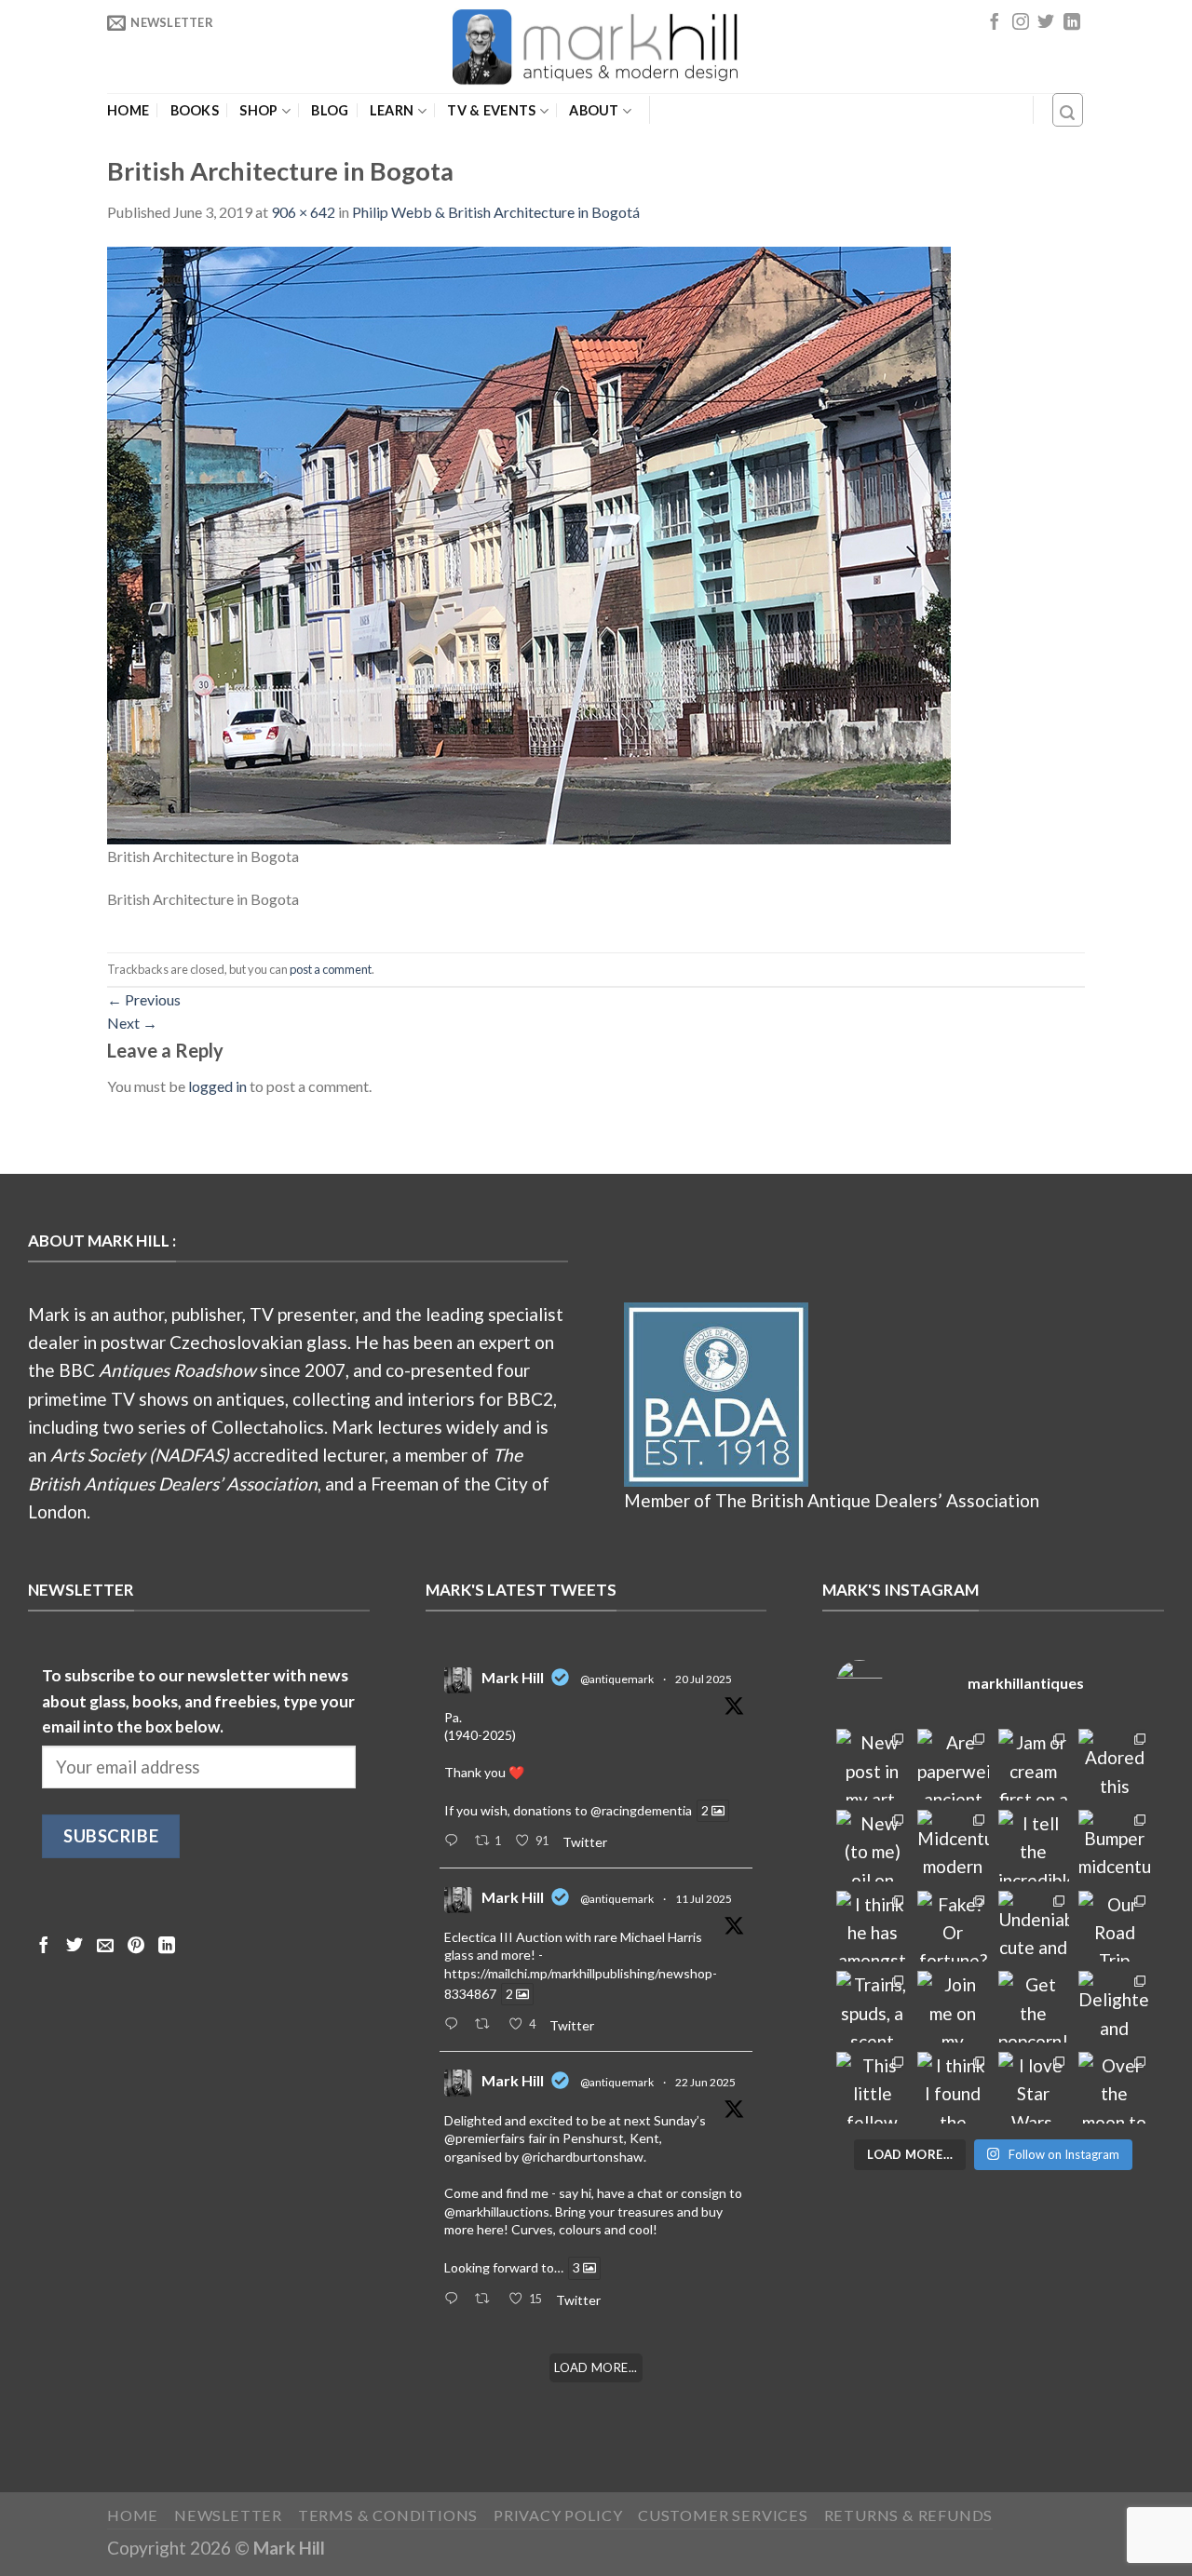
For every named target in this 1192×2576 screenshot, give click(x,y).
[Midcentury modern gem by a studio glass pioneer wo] (953, 1846)
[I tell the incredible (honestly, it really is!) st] (1034, 1846)
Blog (330, 111)
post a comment (331, 969)
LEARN (392, 110)
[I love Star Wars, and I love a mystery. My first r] (1034, 2088)
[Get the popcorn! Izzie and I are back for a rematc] (1034, 2007)
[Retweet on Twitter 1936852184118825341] (487, 2300)
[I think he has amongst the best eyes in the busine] (872, 1927)
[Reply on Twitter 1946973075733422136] (455, 1841)
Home (128, 111)
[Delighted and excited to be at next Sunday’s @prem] (1114, 2007)
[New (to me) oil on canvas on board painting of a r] (872, 1846)
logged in (217, 1086)
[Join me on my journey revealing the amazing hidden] (953, 2007)
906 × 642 (303, 212)
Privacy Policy (558, 2515)
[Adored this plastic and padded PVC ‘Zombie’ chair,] (1114, 1765)
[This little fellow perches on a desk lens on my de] (872, 2088)
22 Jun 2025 (705, 2082)
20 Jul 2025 (704, 1679)
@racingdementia (641, 1810)
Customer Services (723, 2515)
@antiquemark (617, 1679)
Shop (258, 110)
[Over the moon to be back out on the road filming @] (1114, 2088)
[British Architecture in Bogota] (529, 543)
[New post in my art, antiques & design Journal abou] (872, 1765)
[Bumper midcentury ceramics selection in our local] (1114, 1846)
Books (195, 111)
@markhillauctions (497, 2212)
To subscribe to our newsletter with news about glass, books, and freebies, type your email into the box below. (198, 1701)
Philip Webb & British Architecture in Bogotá (496, 212)
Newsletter (228, 2515)
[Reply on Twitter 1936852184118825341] (455, 2300)
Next (132, 1023)
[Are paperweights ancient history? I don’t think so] (953, 1765)
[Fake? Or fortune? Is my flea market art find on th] (953, 1927)
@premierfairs (485, 2138)
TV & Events (491, 110)
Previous (144, 999)
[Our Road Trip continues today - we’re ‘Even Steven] (1114, 1927)
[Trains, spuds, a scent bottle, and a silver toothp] (872, 2007)
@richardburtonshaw (582, 2157)
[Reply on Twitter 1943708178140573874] (455, 2025)
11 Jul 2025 (704, 1899)
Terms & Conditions (388, 2515)
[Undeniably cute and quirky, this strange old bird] (1034, 1927)
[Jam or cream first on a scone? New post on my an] (1034, 1765)
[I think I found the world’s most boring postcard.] (953, 2088)
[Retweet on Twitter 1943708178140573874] (487, 2025)
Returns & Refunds (909, 2515)
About (594, 110)
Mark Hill (513, 1677)
